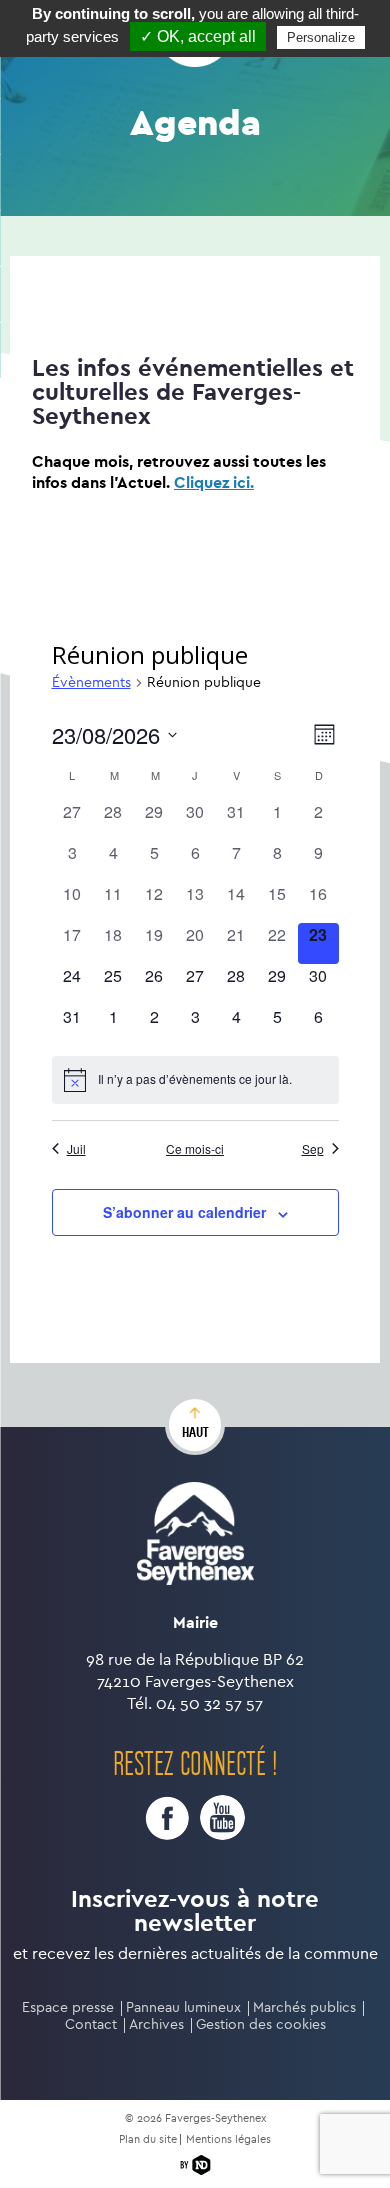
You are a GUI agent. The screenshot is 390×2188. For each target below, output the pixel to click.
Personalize (321, 37)
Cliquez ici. (214, 482)
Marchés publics (304, 2007)
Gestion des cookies (261, 2024)
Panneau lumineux (183, 2007)
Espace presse (68, 2007)
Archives (156, 2024)
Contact (91, 2024)
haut (195, 1432)
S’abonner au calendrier (184, 1212)
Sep (313, 1149)
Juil (76, 1149)
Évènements (91, 682)
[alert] (195, 1080)
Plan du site (148, 2139)
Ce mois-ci (195, 1149)
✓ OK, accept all (198, 36)
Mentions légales (228, 2139)
